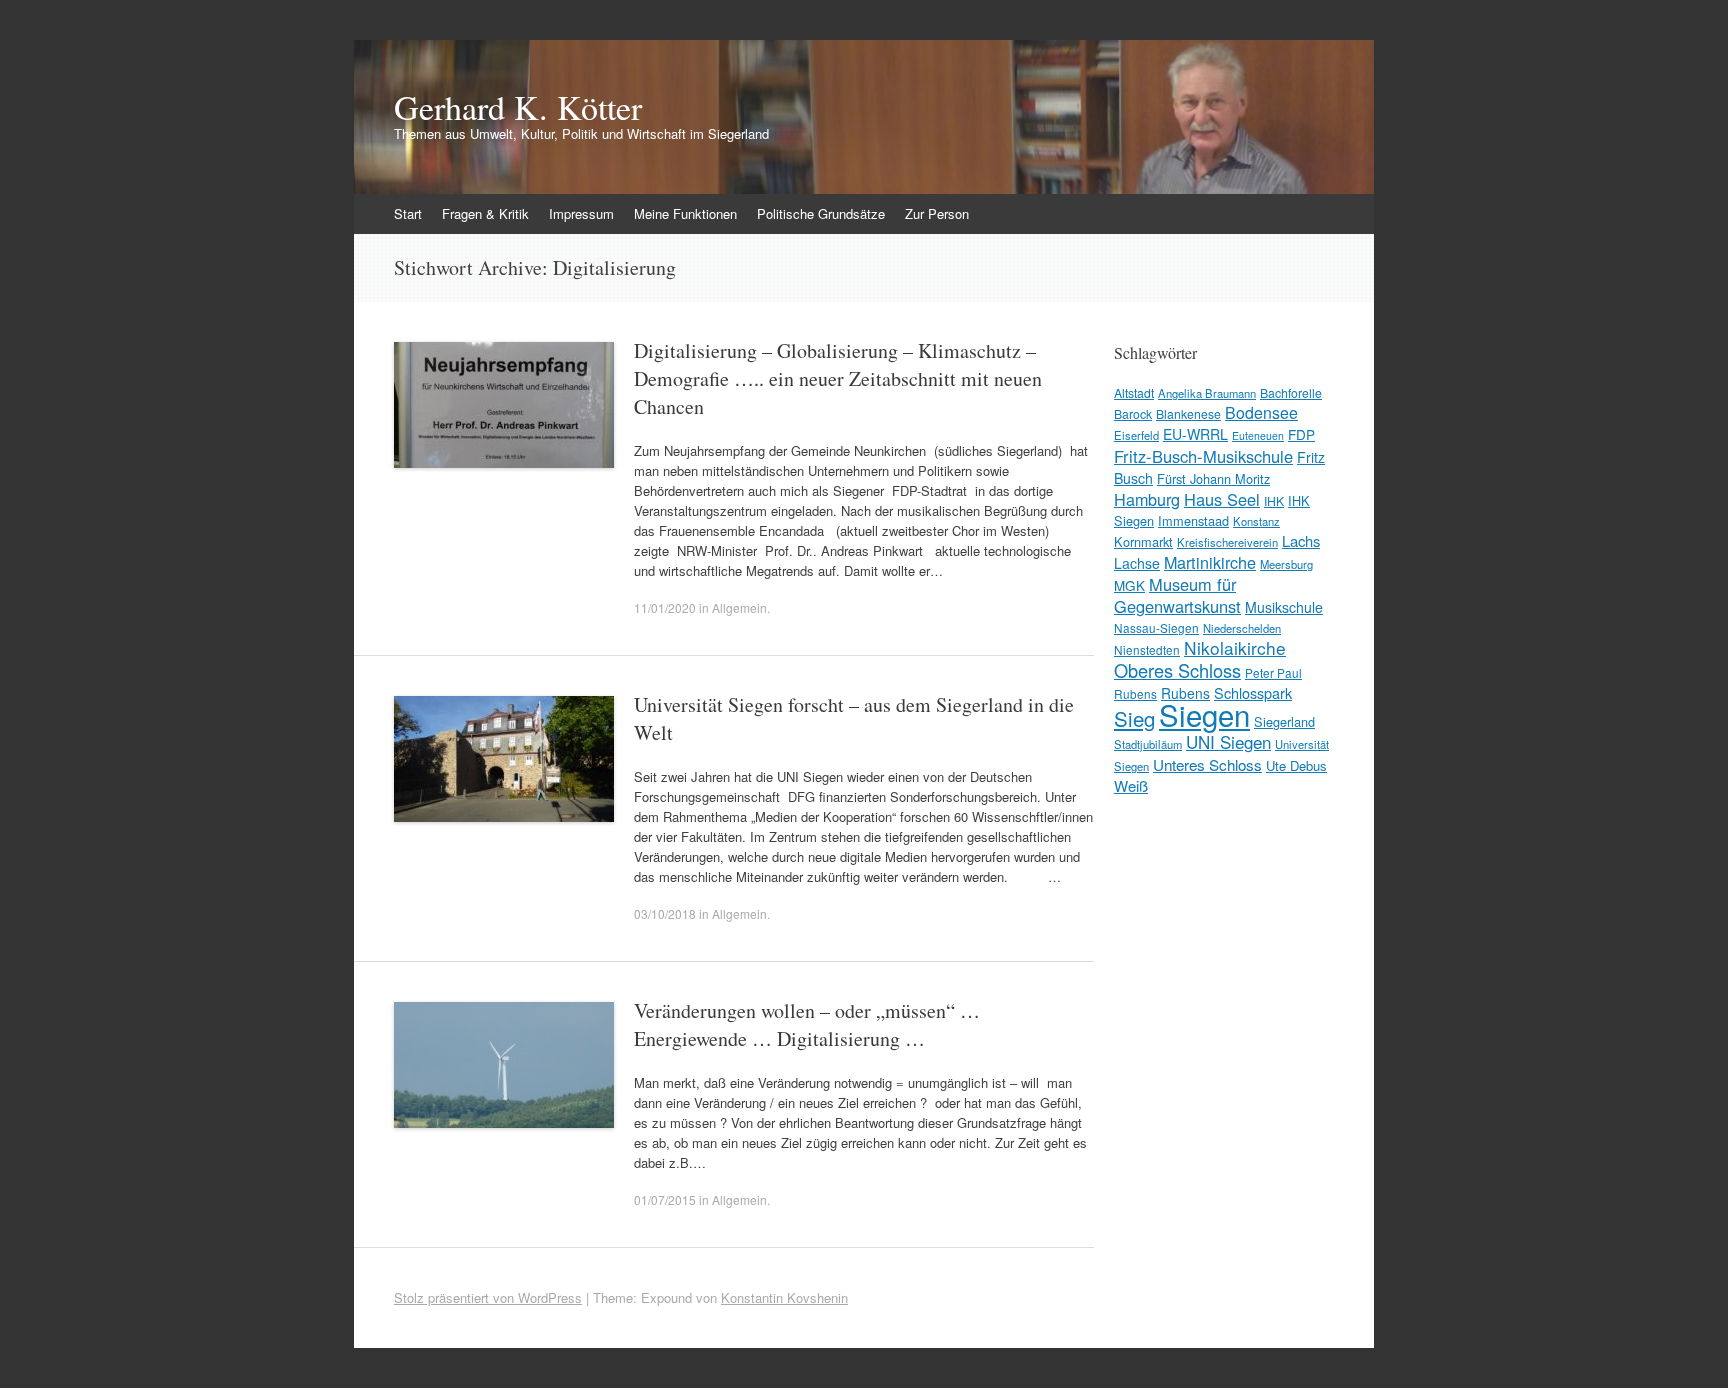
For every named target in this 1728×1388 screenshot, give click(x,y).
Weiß (1131, 785)
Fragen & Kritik (485, 213)
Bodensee (1261, 412)
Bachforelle (1291, 392)
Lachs (1301, 540)
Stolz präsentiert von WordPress (488, 1297)
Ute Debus (1296, 765)
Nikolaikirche (1235, 647)
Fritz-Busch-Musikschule (1203, 456)
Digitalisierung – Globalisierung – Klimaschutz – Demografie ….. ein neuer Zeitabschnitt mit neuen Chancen (838, 378)
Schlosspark (1253, 692)
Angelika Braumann (1207, 393)
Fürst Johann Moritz (1213, 478)
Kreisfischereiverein (1227, 542)
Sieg (1134, 718)
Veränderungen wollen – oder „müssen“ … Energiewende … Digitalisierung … (807, 1024)
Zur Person (937, 213)
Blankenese (1188, 413)
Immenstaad (1193, 520)
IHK (1274, 500)
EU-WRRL (1195, 434)
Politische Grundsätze (821, 213)
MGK (1129, 585)
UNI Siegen (1228, 741)
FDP (1301, 434)
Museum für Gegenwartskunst (1177, 595)
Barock (1133, 413)
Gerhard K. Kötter (518, 107)
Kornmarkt (1143, 541)
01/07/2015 (665, 1199)
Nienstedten (1147, 649)
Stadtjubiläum (1148, 744)
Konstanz (1256, 521)
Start (408, 213)
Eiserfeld (1136, 435)
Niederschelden (1242, 628)
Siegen (1204, 714)
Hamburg (1147, 499)
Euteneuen (1258, 435)
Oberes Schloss (1177, 670)
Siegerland (1284, 721)
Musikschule (1284, 607)
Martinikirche (1210, 562)
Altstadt (1134, 392)
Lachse (1137, 563)
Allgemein (739, 607)
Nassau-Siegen (1156, 627)
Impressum (581, 213)
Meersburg (1286, 564)
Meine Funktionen (685, 213)
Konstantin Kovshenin (784, 1297)
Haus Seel (1222, 499)
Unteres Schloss (1207, 764)
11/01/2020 (665, 607)
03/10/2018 (665, 913)
